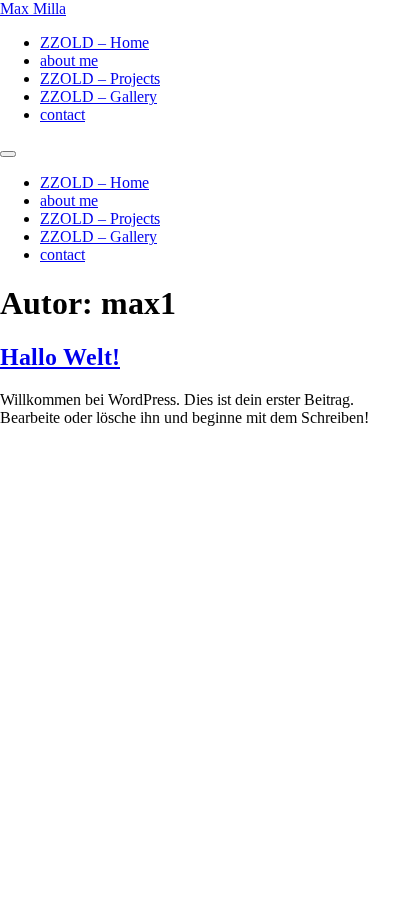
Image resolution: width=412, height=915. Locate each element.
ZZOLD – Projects (100, 78)
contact (62, 114)
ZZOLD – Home (94, 42)
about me (69, 60)
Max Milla (33, 8)
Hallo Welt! (60, 357)
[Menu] (8, 154)
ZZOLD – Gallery (98, 96)
